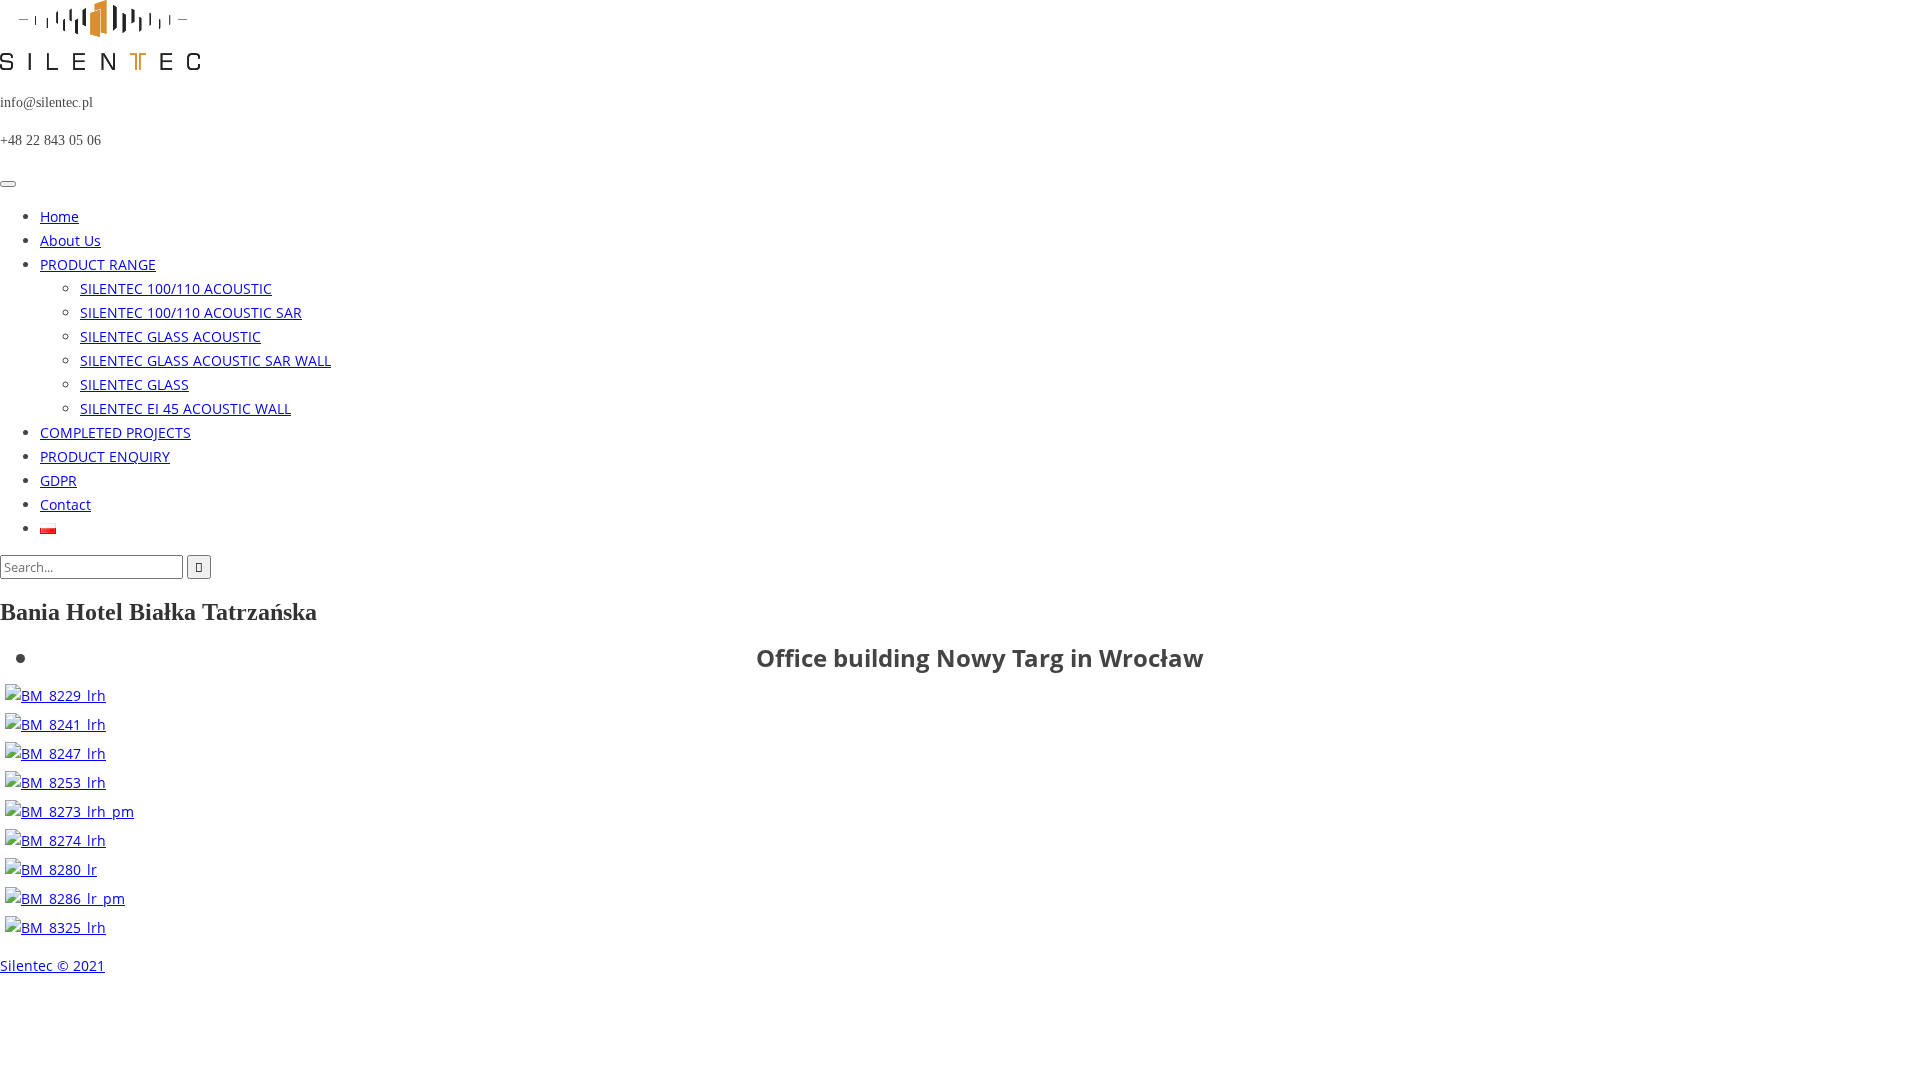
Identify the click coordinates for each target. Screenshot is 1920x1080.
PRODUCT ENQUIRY (105, 456)
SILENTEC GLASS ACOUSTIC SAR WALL (205, 360)
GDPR (58, 480)
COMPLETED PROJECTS (115, 432)
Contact (65, 504)
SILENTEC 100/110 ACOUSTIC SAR (191, 312)
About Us (70, 240)
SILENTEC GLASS (134, 384)
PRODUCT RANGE (98, 264)
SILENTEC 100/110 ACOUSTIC (176, 288)
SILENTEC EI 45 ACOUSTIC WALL (185, 408)
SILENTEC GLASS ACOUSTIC (170, 336)
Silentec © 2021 (52, 965)
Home (59, 216)
